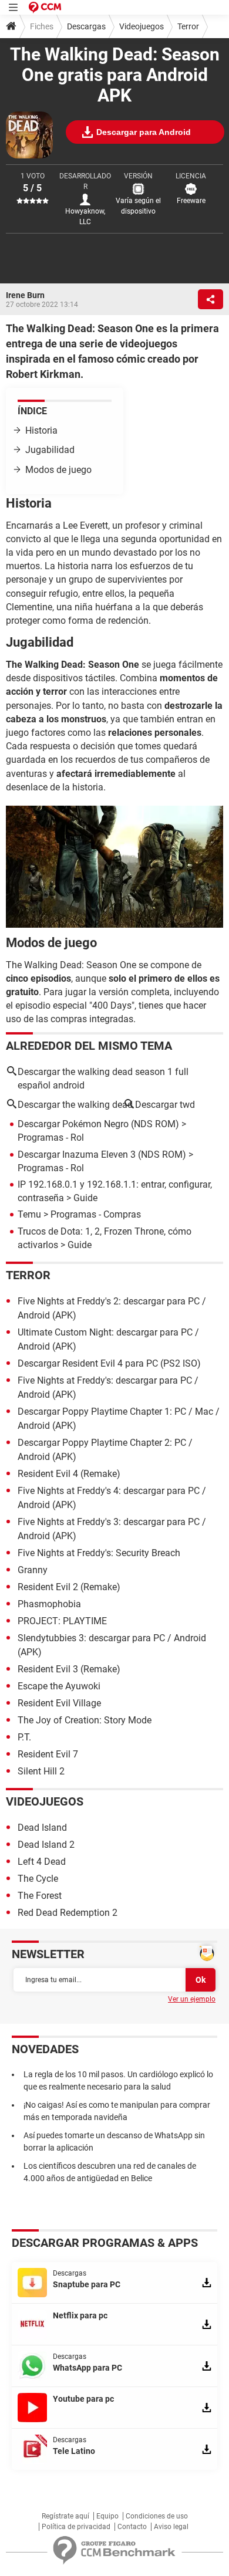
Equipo (107, 2516)
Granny (33, 1570)
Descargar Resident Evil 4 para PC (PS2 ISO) (109, 1363)
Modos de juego (58, 470)
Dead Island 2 (46, 1845)
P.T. (24, 1737)
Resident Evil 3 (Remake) (69, 1669)
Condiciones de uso (157, 2516)
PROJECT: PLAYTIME (62, 1621)
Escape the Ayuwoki (59, 1686)
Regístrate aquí (65, 2516)
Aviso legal (171, 2527)
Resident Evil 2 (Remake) (69, 1587)
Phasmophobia (49, 1604)
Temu (29, 1214)
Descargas (86, 26)
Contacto (132, 2527)
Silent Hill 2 (41, 1771)
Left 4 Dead (42, 1862)
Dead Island (42, 1828)
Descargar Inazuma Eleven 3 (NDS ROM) (102, 1155)
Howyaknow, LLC (85, 217)
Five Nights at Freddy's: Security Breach (99, 1553)
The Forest (40, 1896)
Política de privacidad (76, 2527)
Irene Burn (25, 295)
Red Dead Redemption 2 (68, 1913)
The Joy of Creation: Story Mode (85, 1720)
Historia (41, 430)
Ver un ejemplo (192, 1999)
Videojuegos (142, 26)
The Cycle (38, 1879)
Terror (188, 26)
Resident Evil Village (59, 1703)
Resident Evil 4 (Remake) (69, 1474)
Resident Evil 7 (48, 1754)
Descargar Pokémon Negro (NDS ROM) (98, 1124)
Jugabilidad (50, 450)
